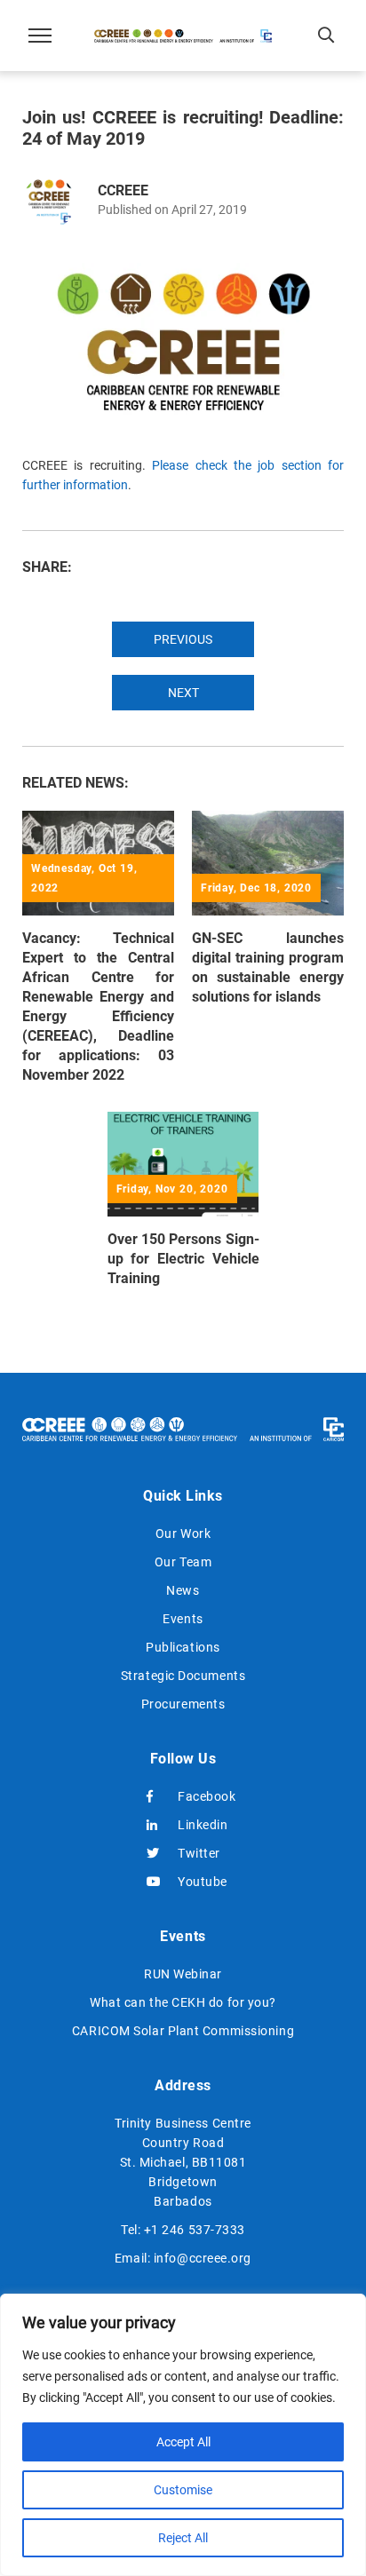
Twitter (199, 1853)
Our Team (183, 1562)
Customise (183, 2490)
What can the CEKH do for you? (183, 2002)
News (183, 1590)
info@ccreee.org (203, 2258)
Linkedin (199, 1825)
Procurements (183, 1704)
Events (183, 1619)
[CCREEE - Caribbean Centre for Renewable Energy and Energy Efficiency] (183, 36)
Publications (183, 1647)
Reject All (183, 2538)
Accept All (183, 2442)
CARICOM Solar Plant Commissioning (183, 2031)
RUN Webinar (183, 1974)
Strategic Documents (183, 1676)
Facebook (199, 1796)
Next (183, 693)
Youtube (199, 1882)
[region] (183, 2435)
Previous (183, 639)
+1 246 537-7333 (195, 2230)
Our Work (183, 1534)
